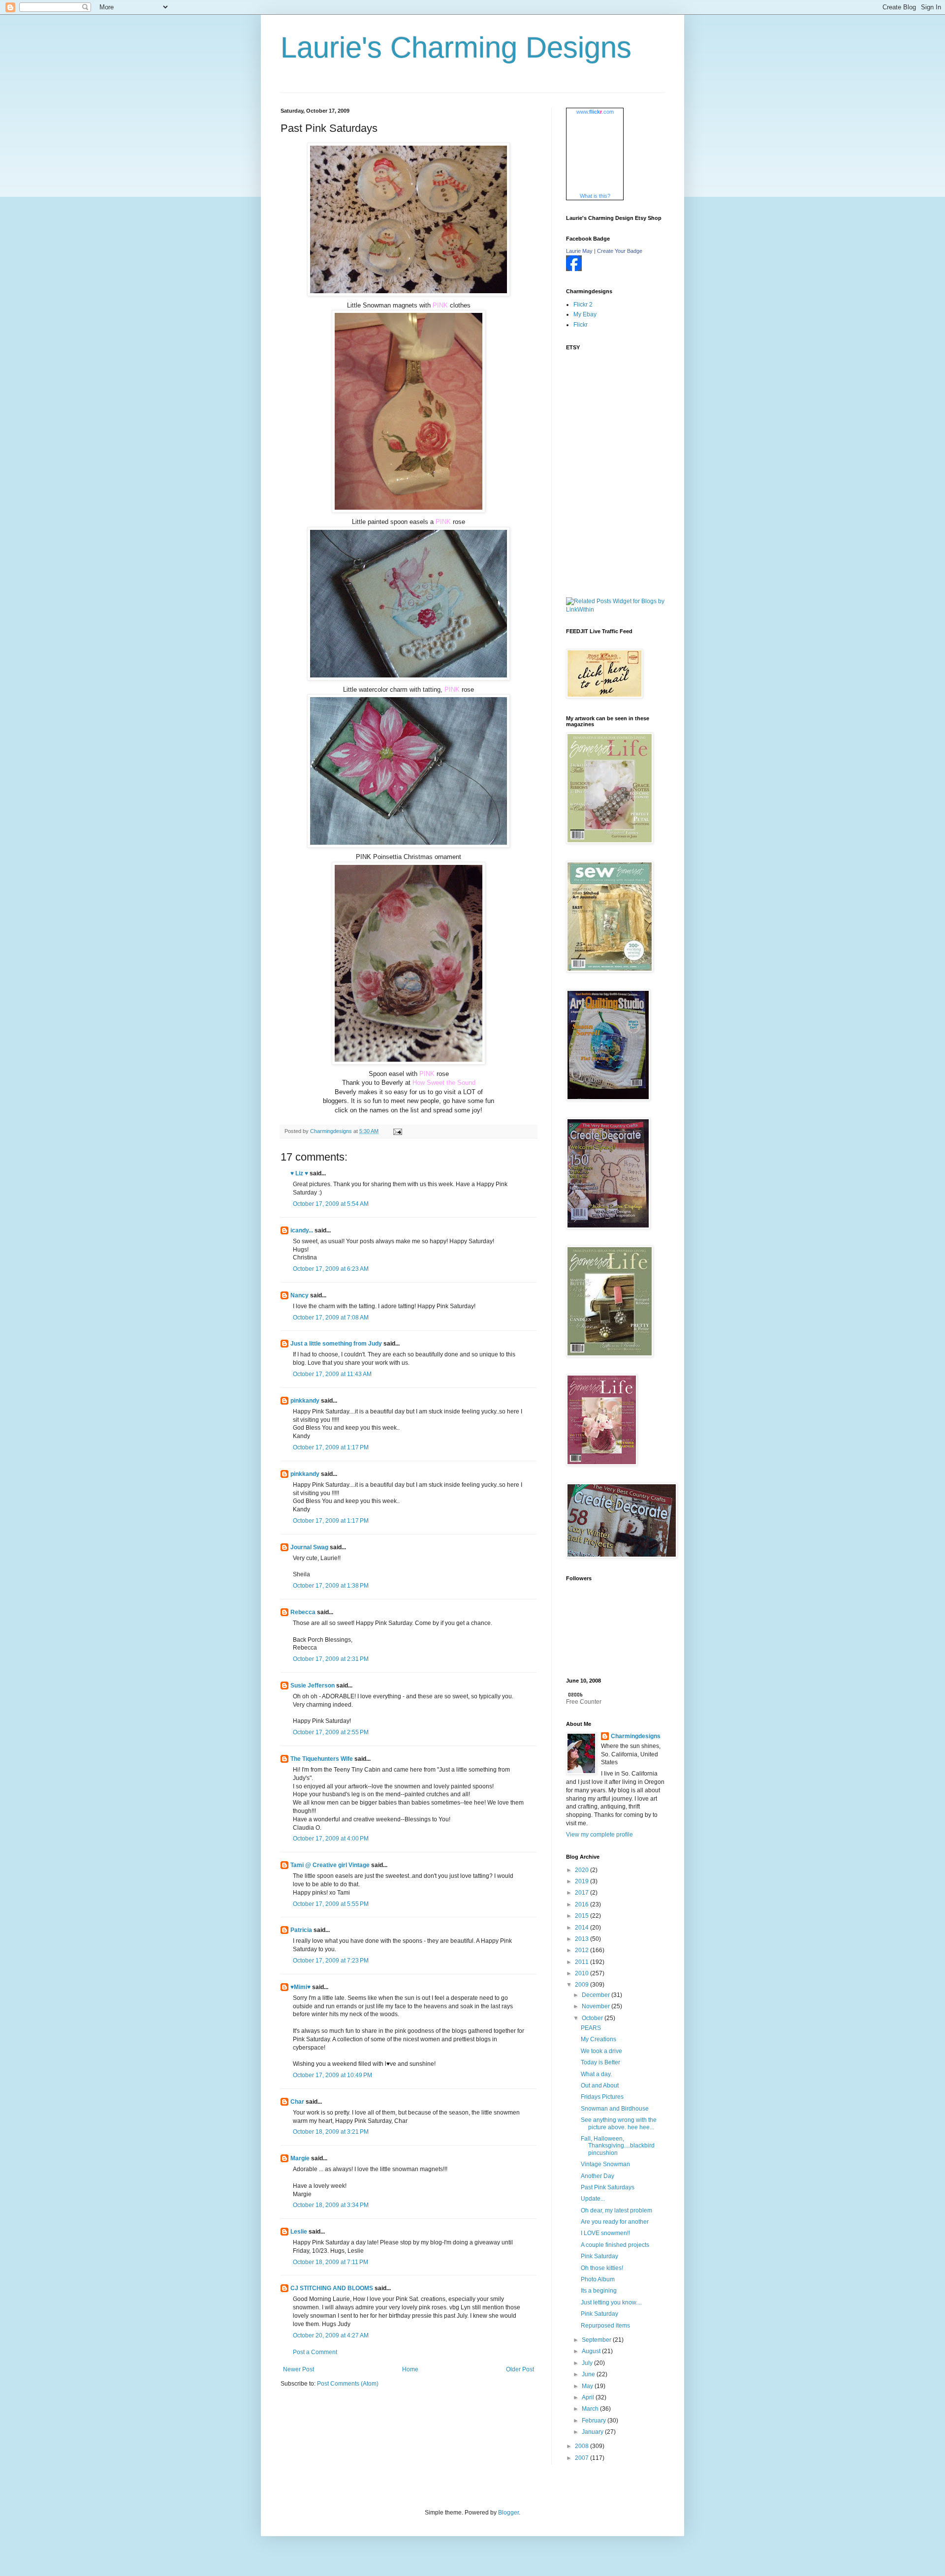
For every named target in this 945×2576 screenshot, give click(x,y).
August (592, 2351)
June (589, 2374)
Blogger (508, 2513)
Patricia (301, 1930)
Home (410, 2369)
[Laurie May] (574, 269)
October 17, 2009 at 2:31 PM (331, 1659)
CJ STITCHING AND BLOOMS (332, 2288)
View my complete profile (599, 1835)
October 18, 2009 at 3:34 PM (331, 2205)
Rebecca (303, 1612)
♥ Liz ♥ (299, 1173)
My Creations (598, 2039)
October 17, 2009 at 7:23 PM (331, 1961)
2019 (583, 1881)
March (591, 2409)
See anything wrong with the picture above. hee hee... (619, 2123)
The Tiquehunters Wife (322, 1759)
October (593, 2018)
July (588, 2363)
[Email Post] (397, 1131)
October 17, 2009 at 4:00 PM (331, 1839)
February (595, 2421)
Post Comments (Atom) (348, 2384)
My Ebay (585, 314)
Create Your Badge (620, 251)
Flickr (581, 325)
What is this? (595, 196)
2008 (583, 2446)
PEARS (591, 2028)
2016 (583, 1904)
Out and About (600, 2085)
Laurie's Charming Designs (456, 47)
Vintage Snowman (605, 2164)
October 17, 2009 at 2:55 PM (331, 1732)
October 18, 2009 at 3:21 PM (331, 2132)
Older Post (520, 2369)
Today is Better (600, 2062)
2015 (583, 1916)
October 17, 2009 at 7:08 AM (331, 1318)
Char (297, 2102)
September (597, 2340)
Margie (300, 2158)
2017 (583, 1893)
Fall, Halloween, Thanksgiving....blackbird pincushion (618, 2146)
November (597, 2006)
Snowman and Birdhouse (615, 2109)
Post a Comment (315, 2352)
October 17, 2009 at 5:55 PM (331, 1904)
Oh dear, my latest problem (616, 2210)
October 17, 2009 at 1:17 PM (331, 1447)
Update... (593, 2199)
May (588, 2386)
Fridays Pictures (602, 2097)
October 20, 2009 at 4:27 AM (331, 2335)
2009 (583, 1985)
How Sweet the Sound (444, 1083)
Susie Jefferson (313, 1686)
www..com (595, 112)
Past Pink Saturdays (608, 2187)
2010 (583, 1973)
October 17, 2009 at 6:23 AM (331, 1269)
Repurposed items (605, 2326)
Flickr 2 (583, 305)
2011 (583, 1962)
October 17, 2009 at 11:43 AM (332, 1374)
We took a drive (601, 2051)
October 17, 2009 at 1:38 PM (331, 1586)
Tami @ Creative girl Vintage (330, 1865)
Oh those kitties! (602, 2268)
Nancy (299, 1295)
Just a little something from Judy (336, 1344)
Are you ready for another (615, 2222)
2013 (583, 1939)
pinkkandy (305, 1401)
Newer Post (299, 2369)
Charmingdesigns (636, 1736)
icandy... (302, 1230)
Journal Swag (309, 1547)
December (597, 1995)
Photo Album (598, 2279)
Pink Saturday (599, 2256)
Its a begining (599, 2291)
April (589, 2397)
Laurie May (579, 251)
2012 (583, 1950)
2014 (583, 1928)
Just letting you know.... (611, 2302)
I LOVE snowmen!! (605, 2233)
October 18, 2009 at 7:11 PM (331, 2262)
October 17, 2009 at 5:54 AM (331, 1204)
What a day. (596, 2074)
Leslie (299, 2232)
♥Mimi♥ (300, 1987)
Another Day (598, 2176)
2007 (583, 2458)
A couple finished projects (615, 2245)
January (593, 2432)
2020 (583, 1870)
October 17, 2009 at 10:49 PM (332, 2075)
